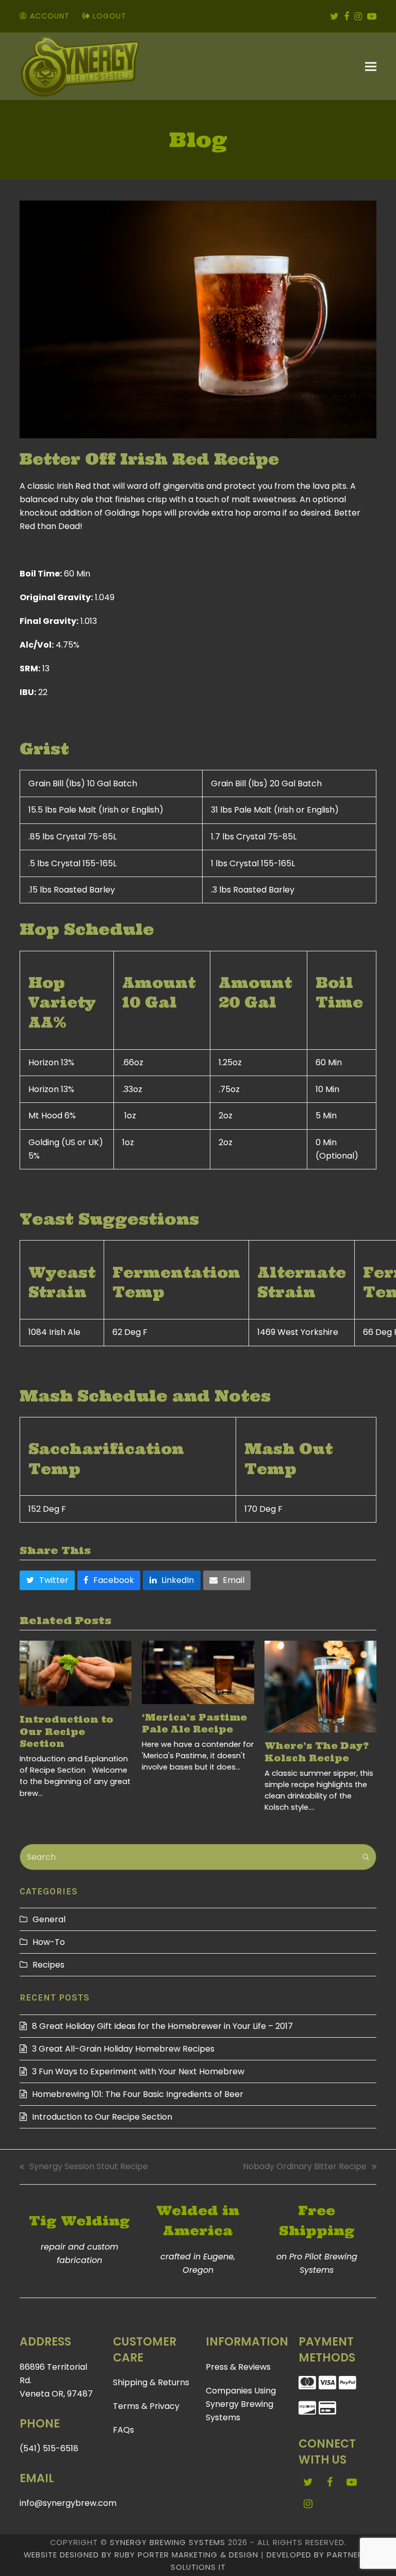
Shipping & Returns (151, 2382)
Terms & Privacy (146, 2406)
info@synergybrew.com (68, 2503)
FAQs (123, 2430)
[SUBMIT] (366, 1857)
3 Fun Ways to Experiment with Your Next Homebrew (138, 2071)
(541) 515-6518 (49, 2448)
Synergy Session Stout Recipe (84, 2167)
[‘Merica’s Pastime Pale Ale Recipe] (198, 1672)
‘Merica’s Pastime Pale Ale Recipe (194, 1724)
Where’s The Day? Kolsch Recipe (317, 1752)
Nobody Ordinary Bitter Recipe (305, 2167)
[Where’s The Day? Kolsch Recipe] (320, 1687)
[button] (371, 67)
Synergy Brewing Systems (168, 2542)
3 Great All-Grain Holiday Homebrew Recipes (123, 2049)
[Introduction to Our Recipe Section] (76, 1673)
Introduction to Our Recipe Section (67, 1732)
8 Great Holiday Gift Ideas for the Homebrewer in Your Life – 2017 (162, 2026)
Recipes (48, 1965)
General (49, 1919)
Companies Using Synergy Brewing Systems (241, 2404)
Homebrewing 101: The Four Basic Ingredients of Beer (138, 2094)
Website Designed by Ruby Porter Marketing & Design (141, 2555)
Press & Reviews (238, 2367)
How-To (49, 1942)
